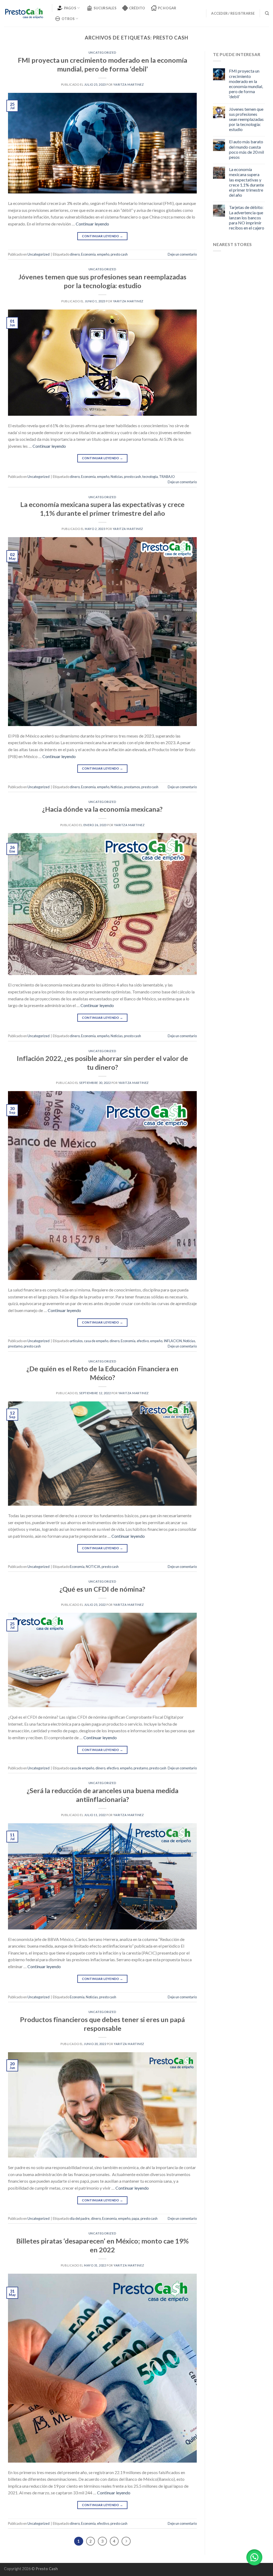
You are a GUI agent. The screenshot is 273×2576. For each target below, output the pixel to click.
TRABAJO (167, 477)
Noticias (117, 477)
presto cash (119, 254)
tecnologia (150, 477)
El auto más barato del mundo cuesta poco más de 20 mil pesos (246, 149)
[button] (254, 2557)
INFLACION (173, 1341)
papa (135, 2218)
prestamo (15, 1346)
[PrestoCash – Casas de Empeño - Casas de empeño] (24, 13)
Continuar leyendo (92, 224)
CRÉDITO (137, 8)
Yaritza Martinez (129, 84)
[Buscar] (267, 13)
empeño (103, 254)
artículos (76, 1341)
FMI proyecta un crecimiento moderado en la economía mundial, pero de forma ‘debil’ (246, 84)
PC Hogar (167, 8)
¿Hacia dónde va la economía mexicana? (102, 809)
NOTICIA (93, 1567)
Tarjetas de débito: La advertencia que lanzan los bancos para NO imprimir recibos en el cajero (247, 217)
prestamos (132, 787)
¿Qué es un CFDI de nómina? (102, 1589)
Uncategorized (102, 52)
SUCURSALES (105, 8)
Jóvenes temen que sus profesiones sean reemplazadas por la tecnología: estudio (246, 119)
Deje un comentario (182, 254)
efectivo (143, 1341)
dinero (75, 254)
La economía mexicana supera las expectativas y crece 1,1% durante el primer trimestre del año (246, 182)
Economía (88, 254)
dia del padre (80, 2218)
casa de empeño (96, 1341)
